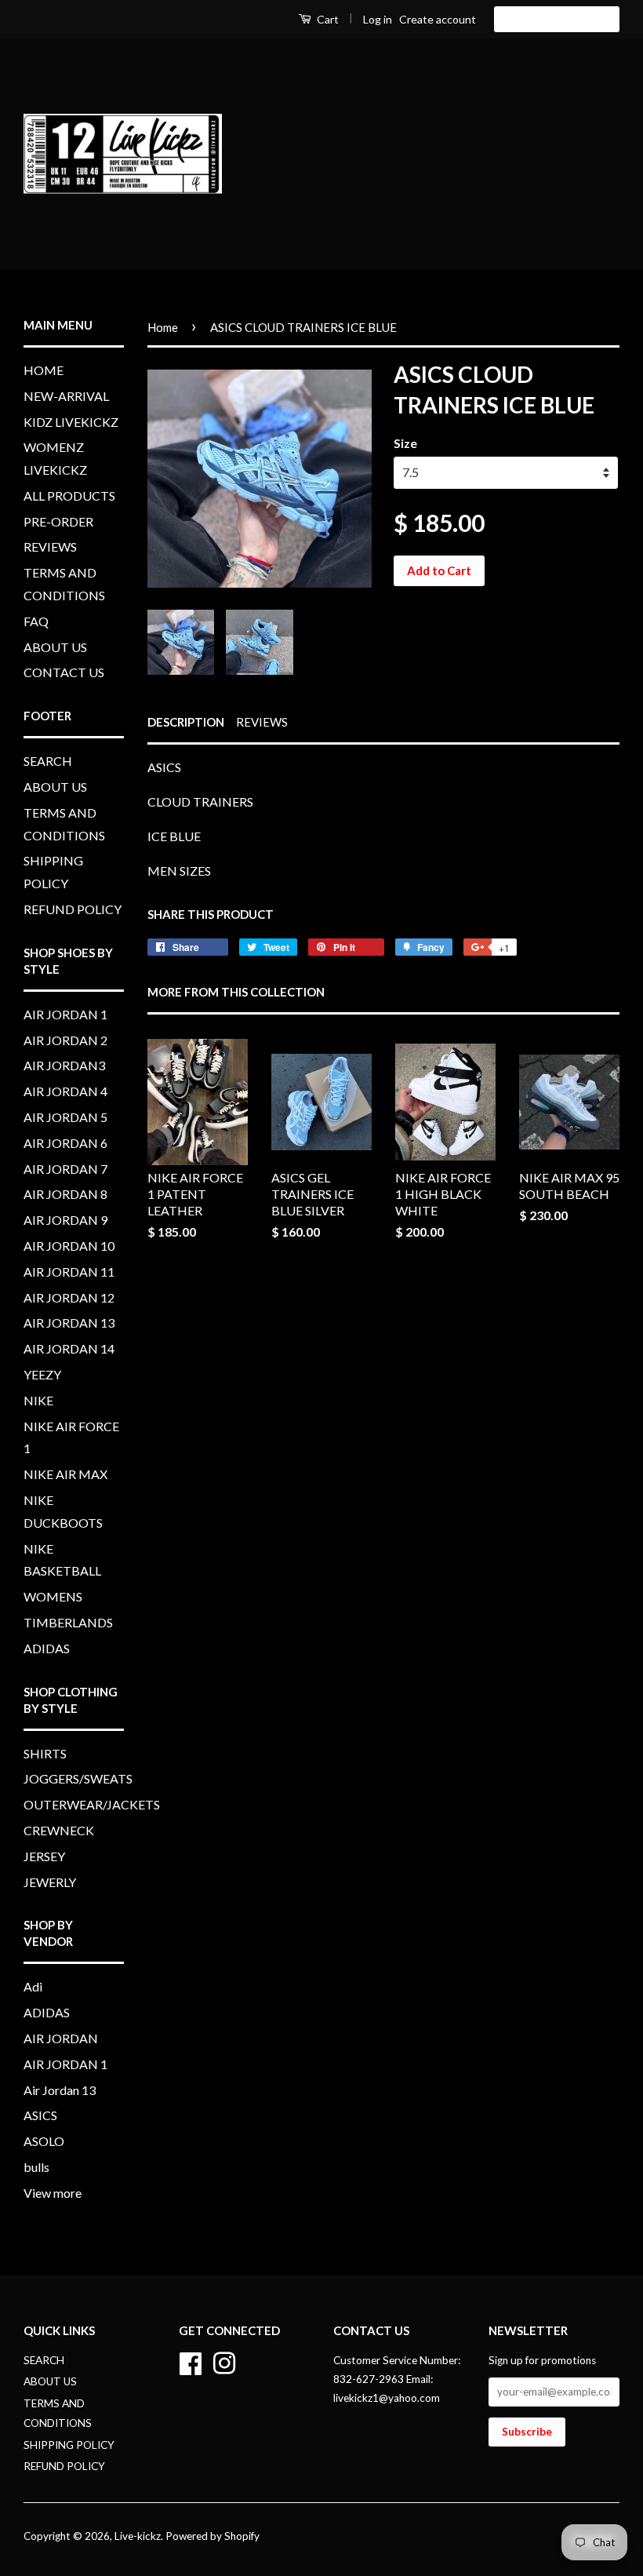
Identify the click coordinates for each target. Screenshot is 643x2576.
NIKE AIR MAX (65, 1474)
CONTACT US (579, 222)
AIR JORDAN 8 (65, 1194)
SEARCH (48, 761)
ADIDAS (47, 1648)
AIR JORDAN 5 (65, 1117)
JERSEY (44, 1856)
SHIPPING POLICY (69, 2445)
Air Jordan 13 (60, 2090)
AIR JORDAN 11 (69, 1272)
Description (186, 722)
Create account (438, 19)
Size (405, 443)
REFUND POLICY (73, 909)
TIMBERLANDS (68, 1622)
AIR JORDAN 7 (65, 1169)
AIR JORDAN (61, 2038)
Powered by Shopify (213, 2536)
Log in (378, 19)
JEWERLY (50, 1882)
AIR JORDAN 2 (65, 1040)
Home (163, 327)
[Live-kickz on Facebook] (191, 2361)
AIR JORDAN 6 (65, 1143)
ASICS (40, 2115)
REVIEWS (347, 176)
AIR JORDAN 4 (65, 1091)
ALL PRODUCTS (466, 131)
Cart (327, 19)
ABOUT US (481, 222)
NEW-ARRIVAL (444, 84)
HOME (356, 84)
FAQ (595, 176)
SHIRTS (45, 1753)
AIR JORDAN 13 (69, 1323)
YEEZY (42, 1374)
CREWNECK (59, 1830)
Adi (33, 1986)
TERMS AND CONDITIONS (478, 176)
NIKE (38, 1400)
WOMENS (53, 1596)
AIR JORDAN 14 (69, 1348)
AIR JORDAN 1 (65, 1014)
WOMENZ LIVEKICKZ (331, 131)
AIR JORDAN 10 (69, 1246)
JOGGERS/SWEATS (78, 1778)
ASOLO (44, 2141)
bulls (36, 2167)
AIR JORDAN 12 (69, 1297)
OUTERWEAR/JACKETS (92, 1804)
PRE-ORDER (573, 131)
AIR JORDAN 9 (65, 1220)
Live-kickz (138, 2536)
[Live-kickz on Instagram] (224, 2361)
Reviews (262, 722)
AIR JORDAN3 (64, 1065)
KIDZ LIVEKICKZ (560, 84)
